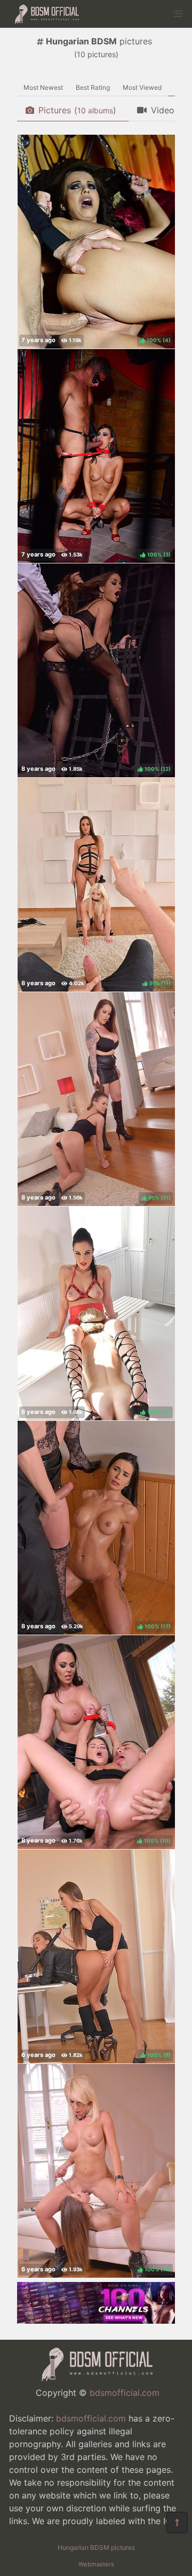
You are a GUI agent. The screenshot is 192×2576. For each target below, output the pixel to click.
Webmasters (96, 2564)
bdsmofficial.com (125, 2393)
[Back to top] (177, 2523)
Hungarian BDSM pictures (96, 2547)
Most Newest (43, 87)
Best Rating (93, 87)
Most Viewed (142, 87)
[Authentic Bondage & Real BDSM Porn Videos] (96, 2320)
